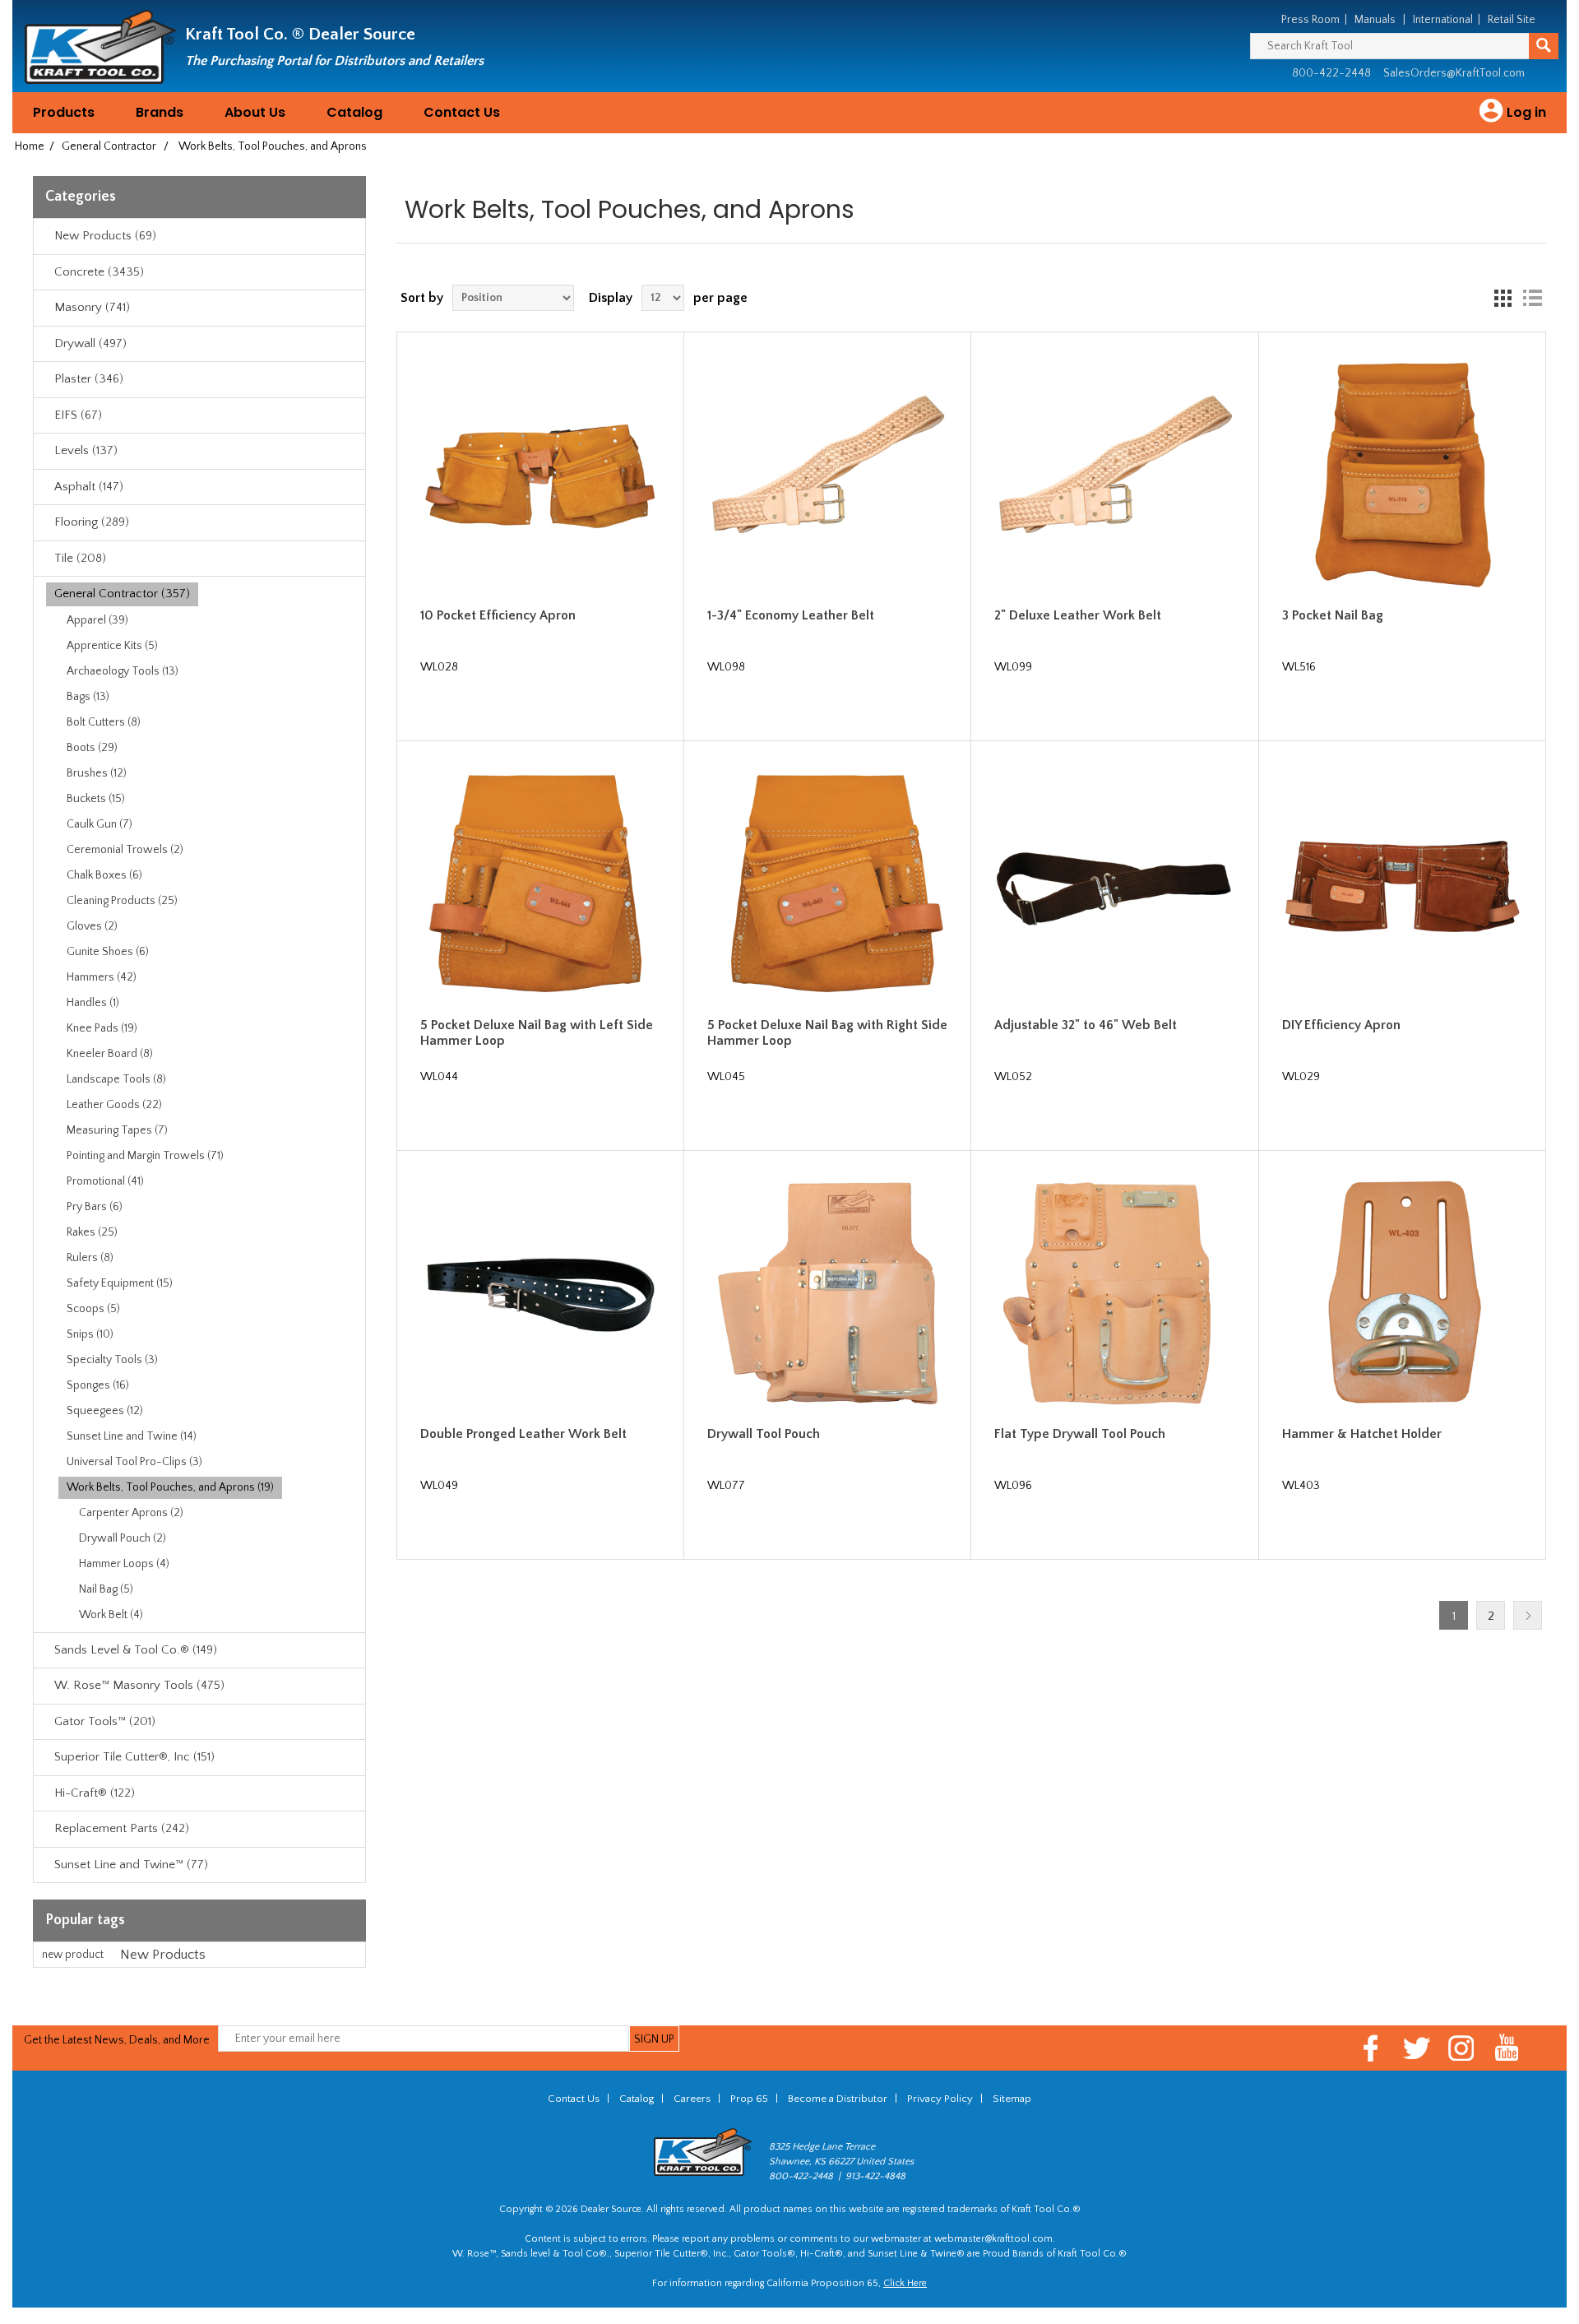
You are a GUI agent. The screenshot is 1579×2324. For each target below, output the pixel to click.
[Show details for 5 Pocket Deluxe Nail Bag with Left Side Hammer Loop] (540, 884)
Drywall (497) (90, 343)
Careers (692, 2099)
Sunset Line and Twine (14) (132, 1436)
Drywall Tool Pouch (764, 1434)
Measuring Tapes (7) (117, 1130)
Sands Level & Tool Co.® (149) (136, 1650)
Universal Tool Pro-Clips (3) (134, 1462)
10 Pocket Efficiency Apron (498, 615)
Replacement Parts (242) (122, 1828)
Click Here (905, 2283)
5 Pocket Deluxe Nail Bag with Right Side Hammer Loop (827, 1033)
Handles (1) (93, 1003)
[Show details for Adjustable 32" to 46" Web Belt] (1114, 884)
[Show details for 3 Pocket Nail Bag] (1402, 475)
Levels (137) (86, 450)
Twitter (1417, 2048)
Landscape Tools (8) (116, 1079)
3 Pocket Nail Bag (1333, 615)
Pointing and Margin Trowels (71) (145, 1156)
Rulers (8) (90, 1258)
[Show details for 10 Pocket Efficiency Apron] (540, 475)
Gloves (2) (92, 926)
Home (30, 146)
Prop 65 (749, 2099)
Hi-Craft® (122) (95, 1793)
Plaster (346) (89, 379)
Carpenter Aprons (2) (131, 1513)
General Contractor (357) (122, 594)
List (1532, 298)
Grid (1503, 298)
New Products (163, 1955)
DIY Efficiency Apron (1341, 1025)
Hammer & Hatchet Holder (1362, 1434)
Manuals (1375, 20)
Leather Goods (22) (114, 1105)
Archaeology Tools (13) (123, 671)
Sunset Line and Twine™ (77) (131, 1865)
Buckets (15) (96, 799)
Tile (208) (80, 558)
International (1443, 20)
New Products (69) (105, 236)
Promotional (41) (105, 1181)
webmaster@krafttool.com (993, 2239)
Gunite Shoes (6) (108, 952)
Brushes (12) (97, 773)
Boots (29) (92, 748)
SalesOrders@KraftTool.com (1454, 73)
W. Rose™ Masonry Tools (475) (139, 1685)
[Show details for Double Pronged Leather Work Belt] (540, 1294)
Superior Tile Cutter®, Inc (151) (134, 1757)
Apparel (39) (97, 620)
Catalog (354, 112)
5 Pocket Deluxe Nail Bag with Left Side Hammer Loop (537, 1033)
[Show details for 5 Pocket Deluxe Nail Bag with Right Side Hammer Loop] (827, 884)
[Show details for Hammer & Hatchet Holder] (1402, 1294)
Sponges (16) (98, 1385)
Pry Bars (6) (95, 1207)
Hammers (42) (102, 977)
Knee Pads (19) (102, 1028)
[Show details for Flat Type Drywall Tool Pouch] (1114, 1294)
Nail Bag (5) (106, 1589)
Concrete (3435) (99, 272)
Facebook (1371, 2048)
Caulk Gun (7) (100, 824)
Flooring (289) (92, 522)
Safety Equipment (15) (120, 1283)
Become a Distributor (838, 2099)
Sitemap (1012, 2099)
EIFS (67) (78, 415)
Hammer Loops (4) (124, 1564)
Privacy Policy (940, 2099)
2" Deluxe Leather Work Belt (1078, 615)
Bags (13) (88, 697)
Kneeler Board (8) (110, 1054)
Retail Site (1512, 20)
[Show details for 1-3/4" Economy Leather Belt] (827, 475)
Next (1528, 1615)
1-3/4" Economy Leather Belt (791, 615)
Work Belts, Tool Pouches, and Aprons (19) (170, 1487)
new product (73, 1955)
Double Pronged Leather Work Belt (523, 1434)
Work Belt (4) (111, 1615)
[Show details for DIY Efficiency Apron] (1402, 884)
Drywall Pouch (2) (123, 1538)
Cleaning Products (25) (122, 901)
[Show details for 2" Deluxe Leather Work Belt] (1114, 475)
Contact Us (462, 112)
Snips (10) (90, 1334)
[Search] (1544, 46)
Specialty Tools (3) (112, 1360)
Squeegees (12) (105, 1411)
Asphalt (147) (89, 487)
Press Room (1310, 20)
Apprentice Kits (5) (112, 646)
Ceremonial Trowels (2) (125, 850)
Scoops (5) (93, 1309)
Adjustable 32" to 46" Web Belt (1086, 1025)
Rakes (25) (92, 1232)
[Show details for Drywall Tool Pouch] (827, 1294)
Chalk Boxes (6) (104, 875)
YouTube (1507, 2048)
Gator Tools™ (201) (105, 1721)
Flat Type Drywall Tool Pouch (1080, 1434)
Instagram (1462, 2048)
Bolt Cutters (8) (104, 722)
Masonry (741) (92, 307)
